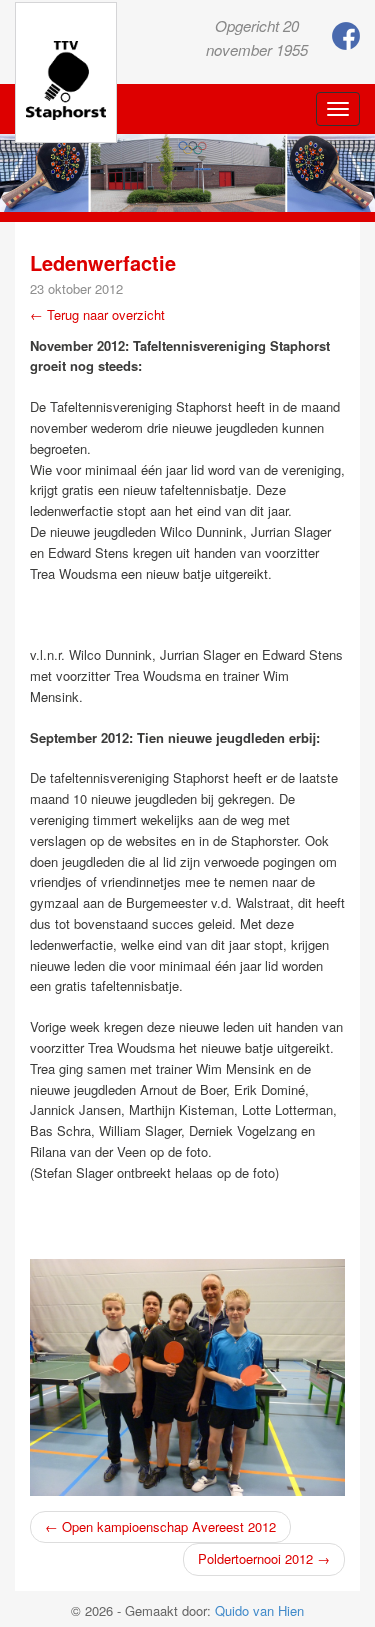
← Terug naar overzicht (97, 314)
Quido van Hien (259, 1610)
